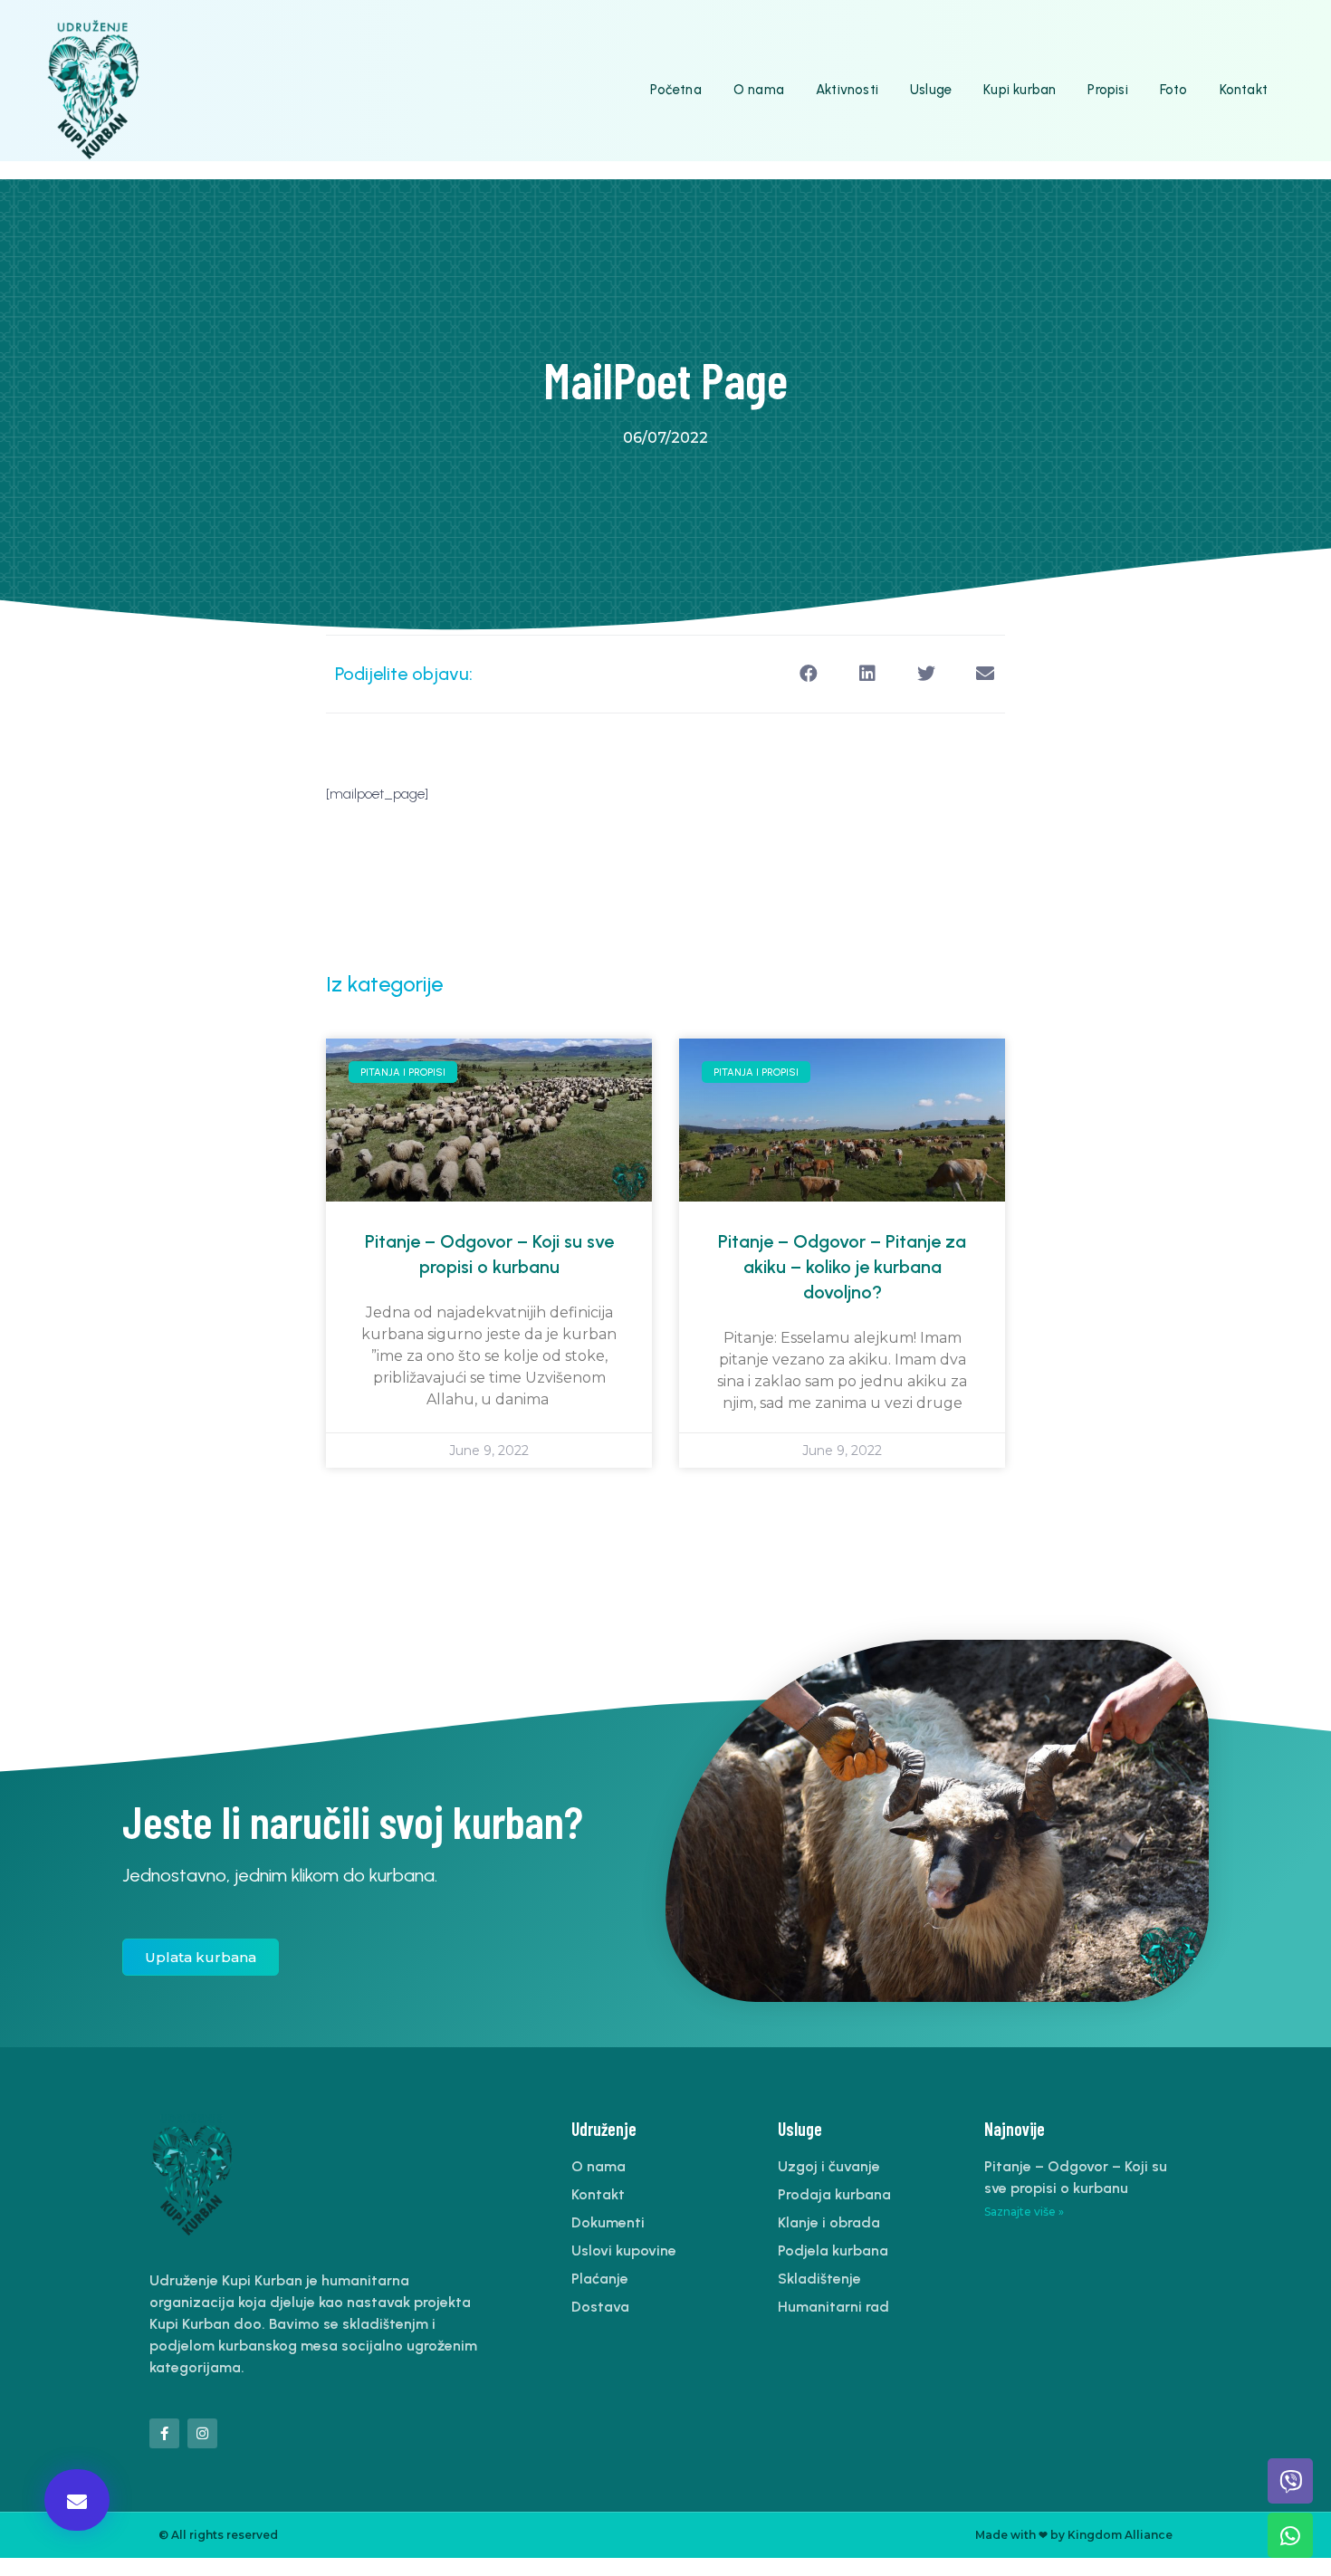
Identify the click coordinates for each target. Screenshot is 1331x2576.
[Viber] (1290, 2481)
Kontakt (1244, 90)
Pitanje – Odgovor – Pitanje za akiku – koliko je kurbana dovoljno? (842, 1267)
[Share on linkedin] (867, 674)
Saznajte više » (1024, 2212)
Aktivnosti (847, 90)
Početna (675, 90)
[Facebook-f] (164, 2433)
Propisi (1107, 90)
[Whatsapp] (1290, 2535)
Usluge (931, 90)
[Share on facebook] (808, 674)
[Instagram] (202, 2433)
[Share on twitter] (926, 674)
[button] (77, 2500)
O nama (759, 90)
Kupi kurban (1020, 90)
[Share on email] (985, 674)
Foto (1174, 90)
